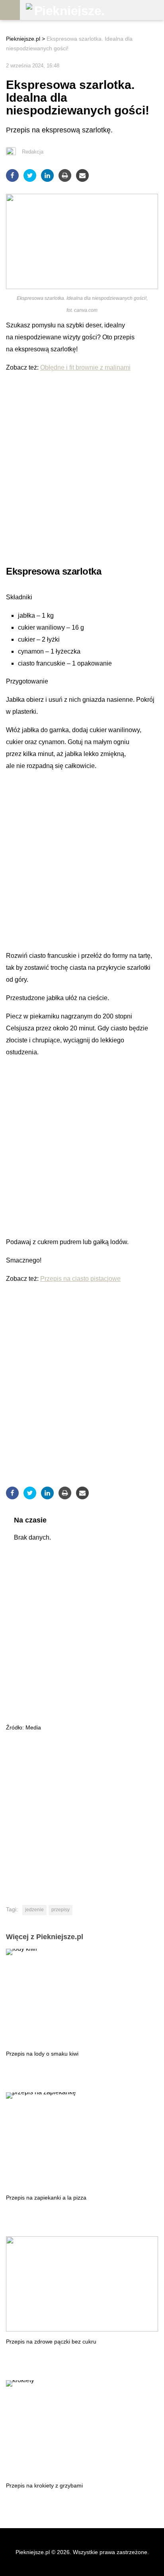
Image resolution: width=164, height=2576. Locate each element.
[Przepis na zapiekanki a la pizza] (82, 2140)
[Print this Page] (65, 175)
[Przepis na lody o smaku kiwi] (82, 1996)
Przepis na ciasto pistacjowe (80, 1279)
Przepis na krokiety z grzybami (44, 2485)
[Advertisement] (82, 466)
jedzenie (34, 1910)
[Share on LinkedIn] (47, 175)
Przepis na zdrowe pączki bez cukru (51, 2342)
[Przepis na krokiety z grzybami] (82, 2428)
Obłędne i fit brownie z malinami (85, 367)
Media (33, 1727)
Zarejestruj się (134, 10)
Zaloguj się (154, 10)
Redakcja (33, 152)
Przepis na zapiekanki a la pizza (46, 2198)
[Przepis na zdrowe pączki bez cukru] (82, 2284)
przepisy (61, 1910)
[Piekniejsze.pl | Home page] (66, 10)
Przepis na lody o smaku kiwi (42, 2054)
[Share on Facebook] (12, 175)
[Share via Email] (82, 175)
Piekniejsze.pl (23, 39)
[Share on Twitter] (30, 175)
